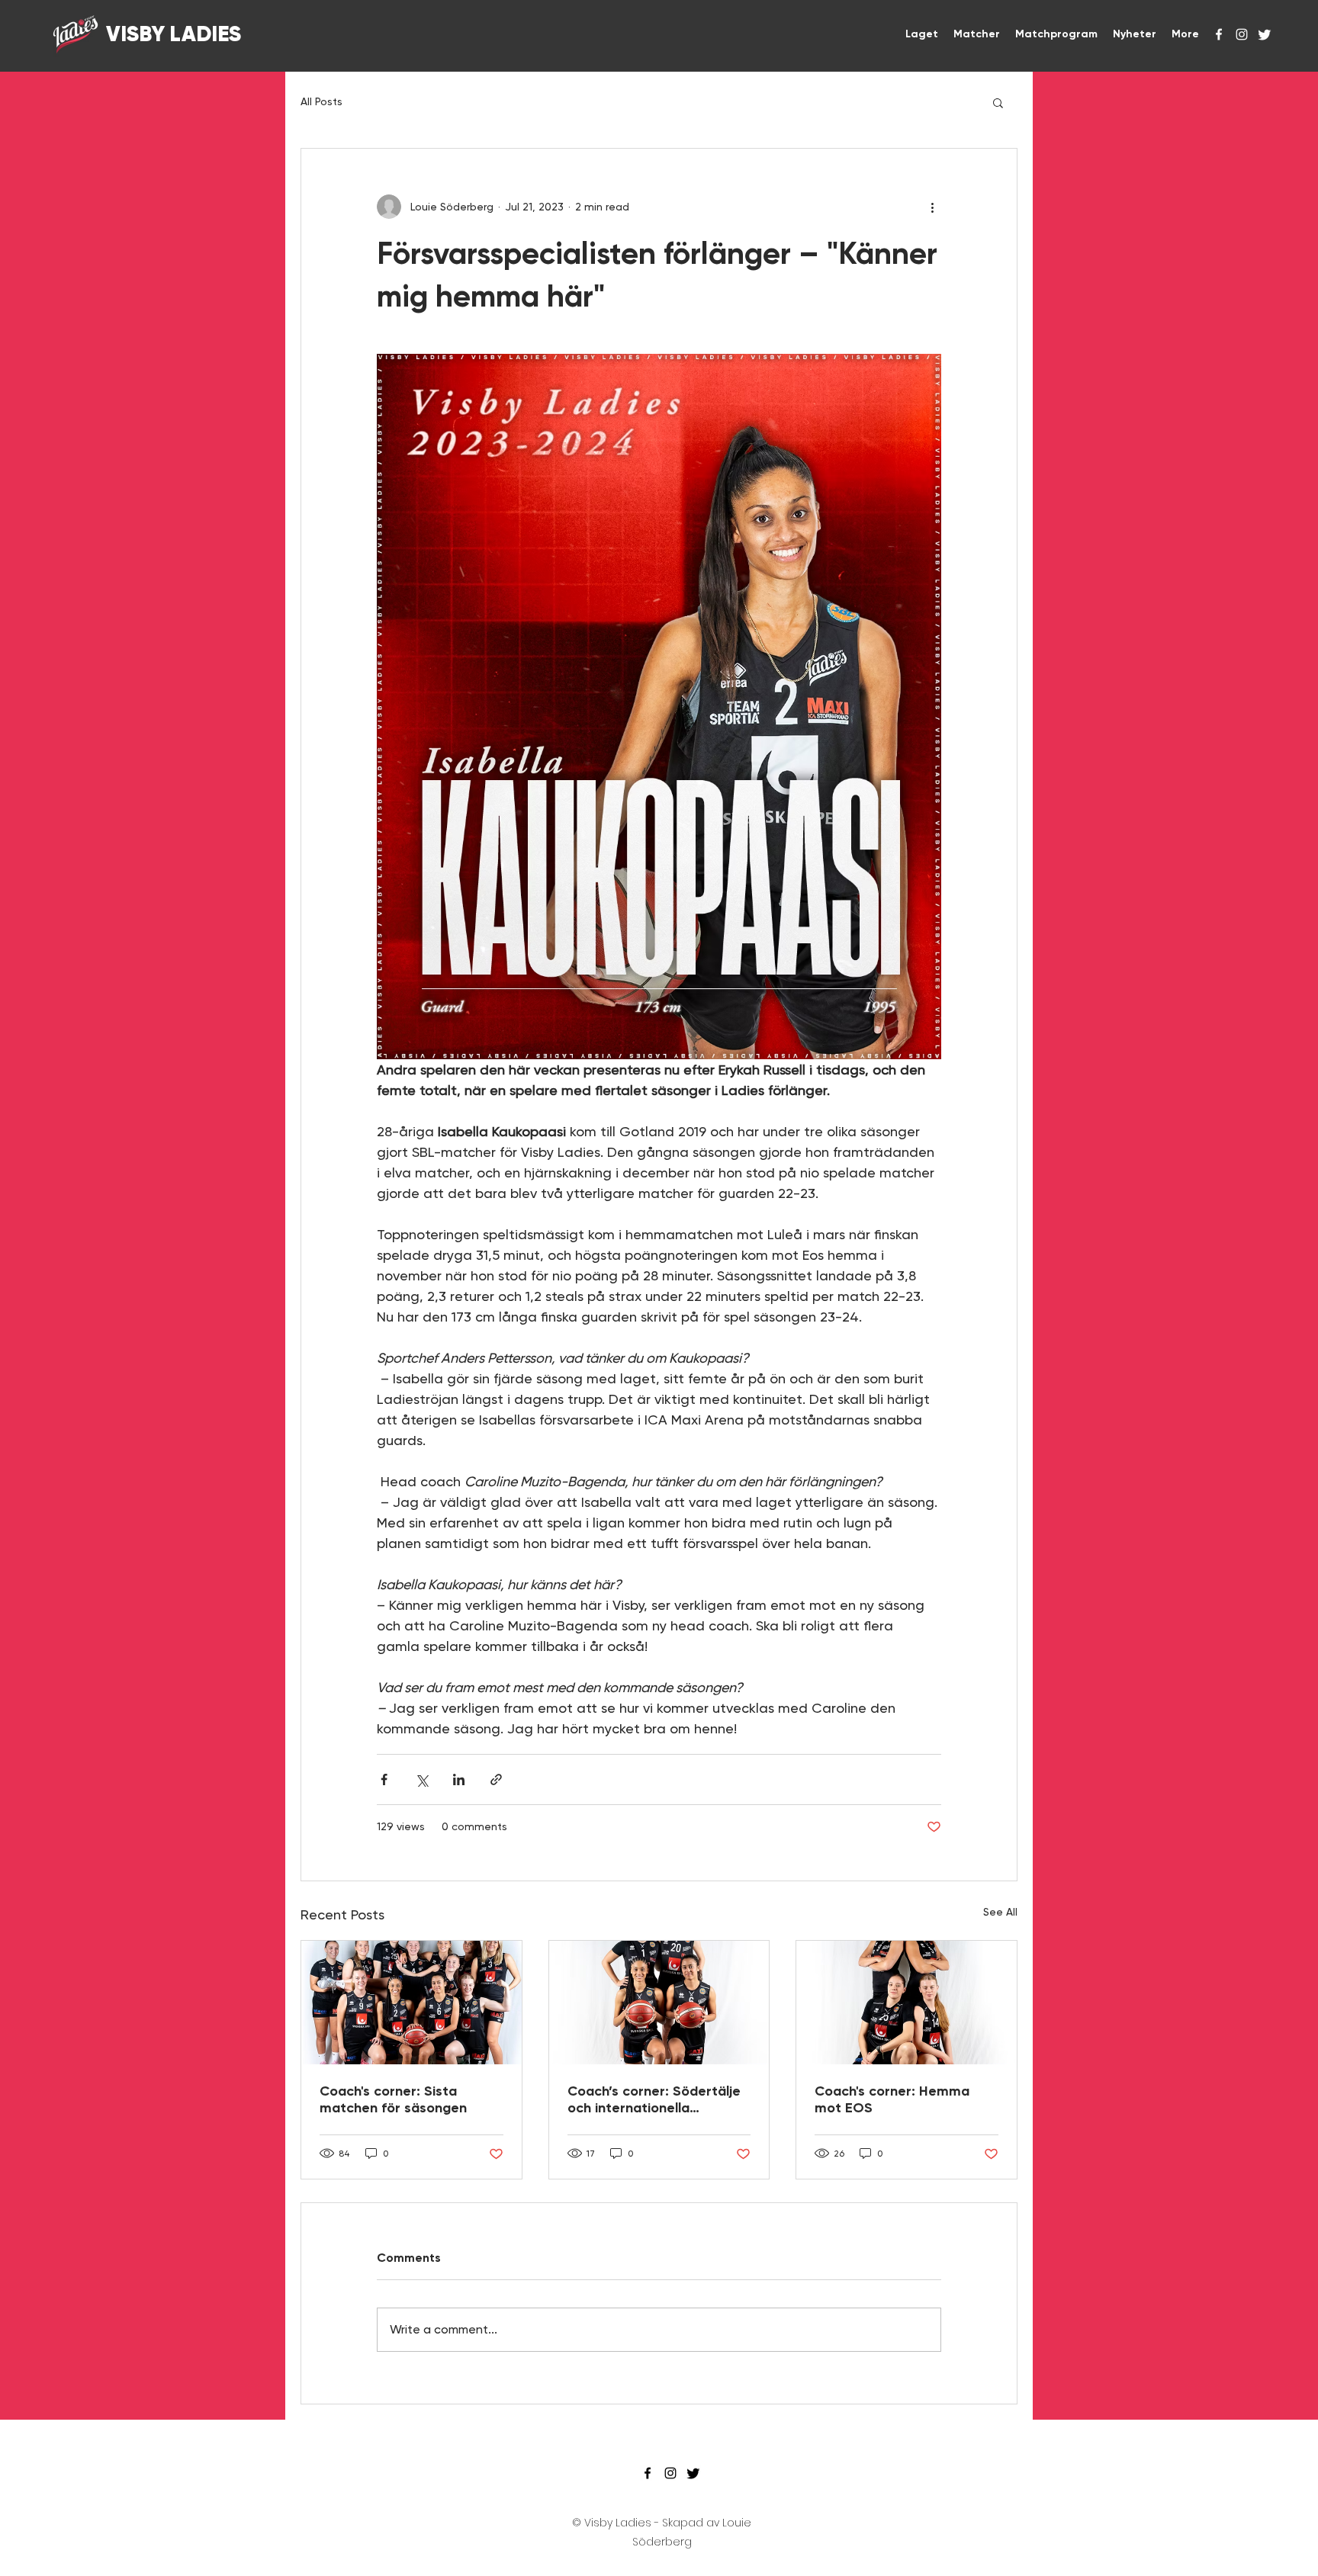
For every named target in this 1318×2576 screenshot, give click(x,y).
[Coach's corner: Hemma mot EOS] (907, 2003)
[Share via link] (496, 1779)
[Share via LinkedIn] (459, 1779)
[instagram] (1242, 34)
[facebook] (1219, 34)
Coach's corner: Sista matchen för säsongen (393, 2099)
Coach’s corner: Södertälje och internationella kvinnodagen (654, 2099)
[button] (998, 102)
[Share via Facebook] (384, 1779)
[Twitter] (1265, 34)
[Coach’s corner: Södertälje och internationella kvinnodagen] (659, 2003)
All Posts (321, 101)
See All (1000, 1912)
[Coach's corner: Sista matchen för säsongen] (411, 2003)
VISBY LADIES (171, 34)
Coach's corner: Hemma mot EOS (892, 2099)
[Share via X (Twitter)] (421, 1779)
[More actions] (932, 207)
